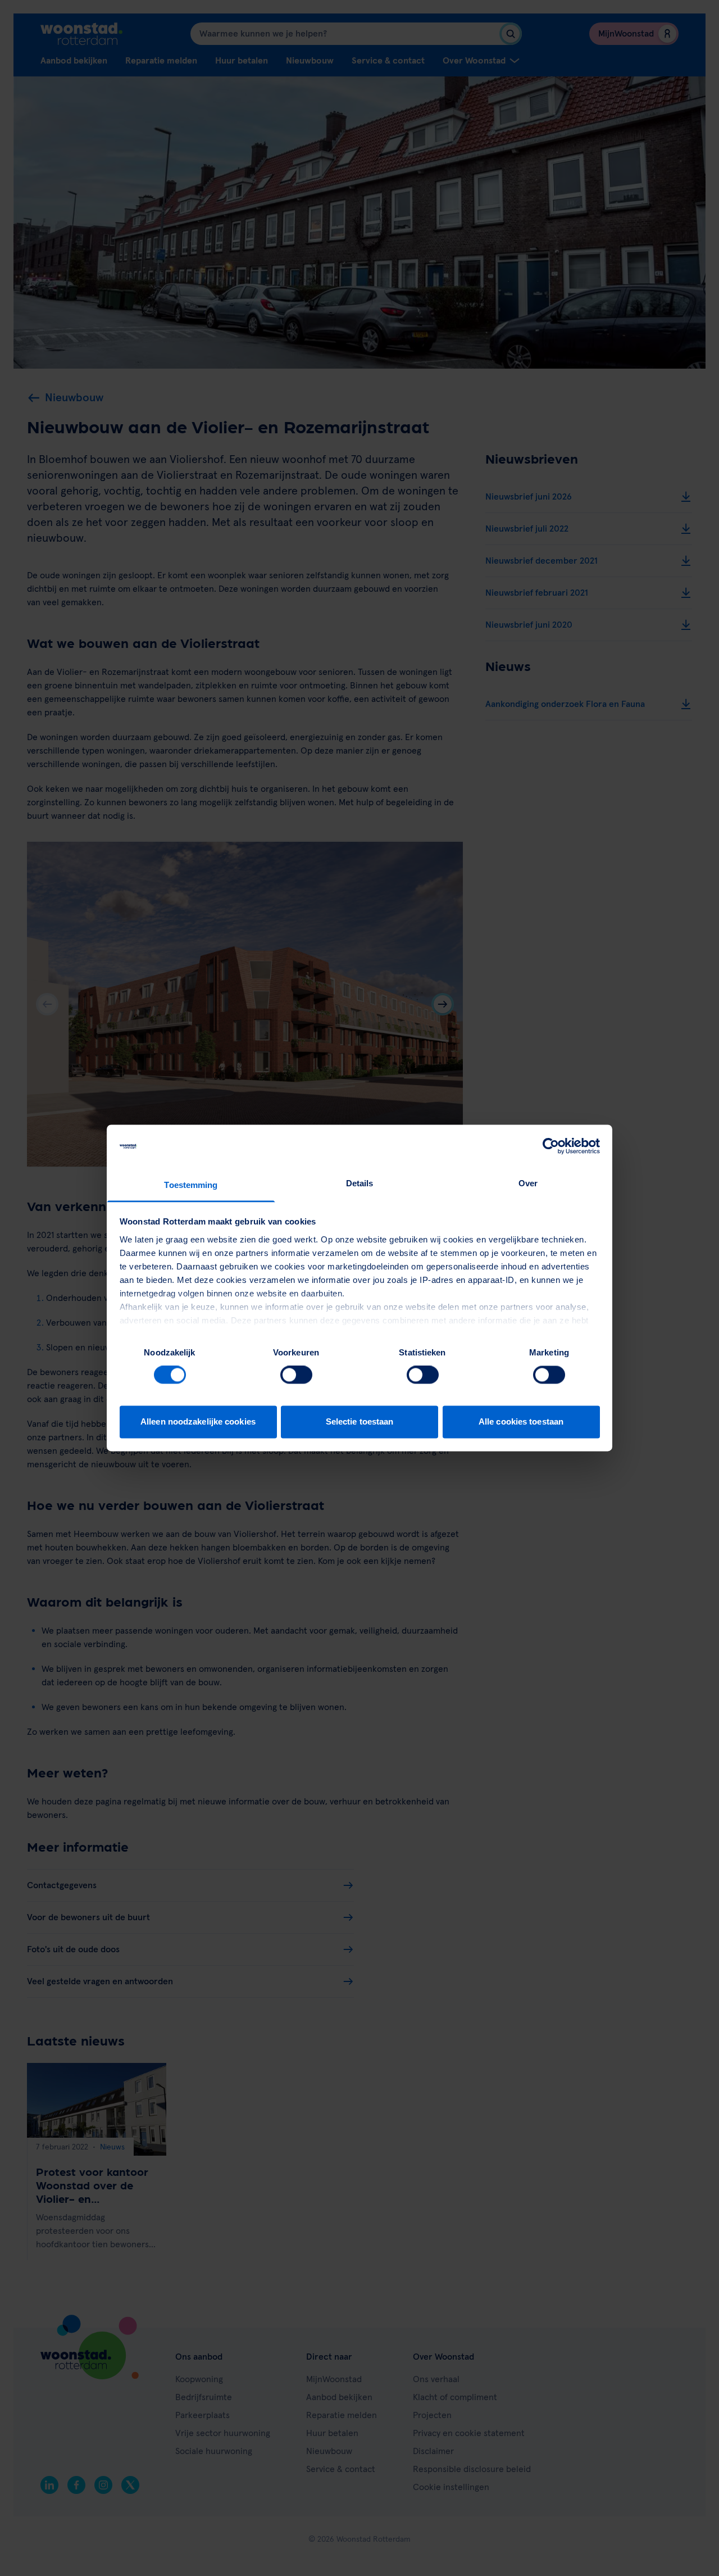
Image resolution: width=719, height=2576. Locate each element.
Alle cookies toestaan (521, 1421)
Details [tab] (360, 1183)
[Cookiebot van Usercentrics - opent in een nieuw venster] (551, 1146)
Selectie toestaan (360, 1421)
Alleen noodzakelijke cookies (198, 1421)
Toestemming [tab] (191, 1185)
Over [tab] (528, 1183)
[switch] (296, 1375)
